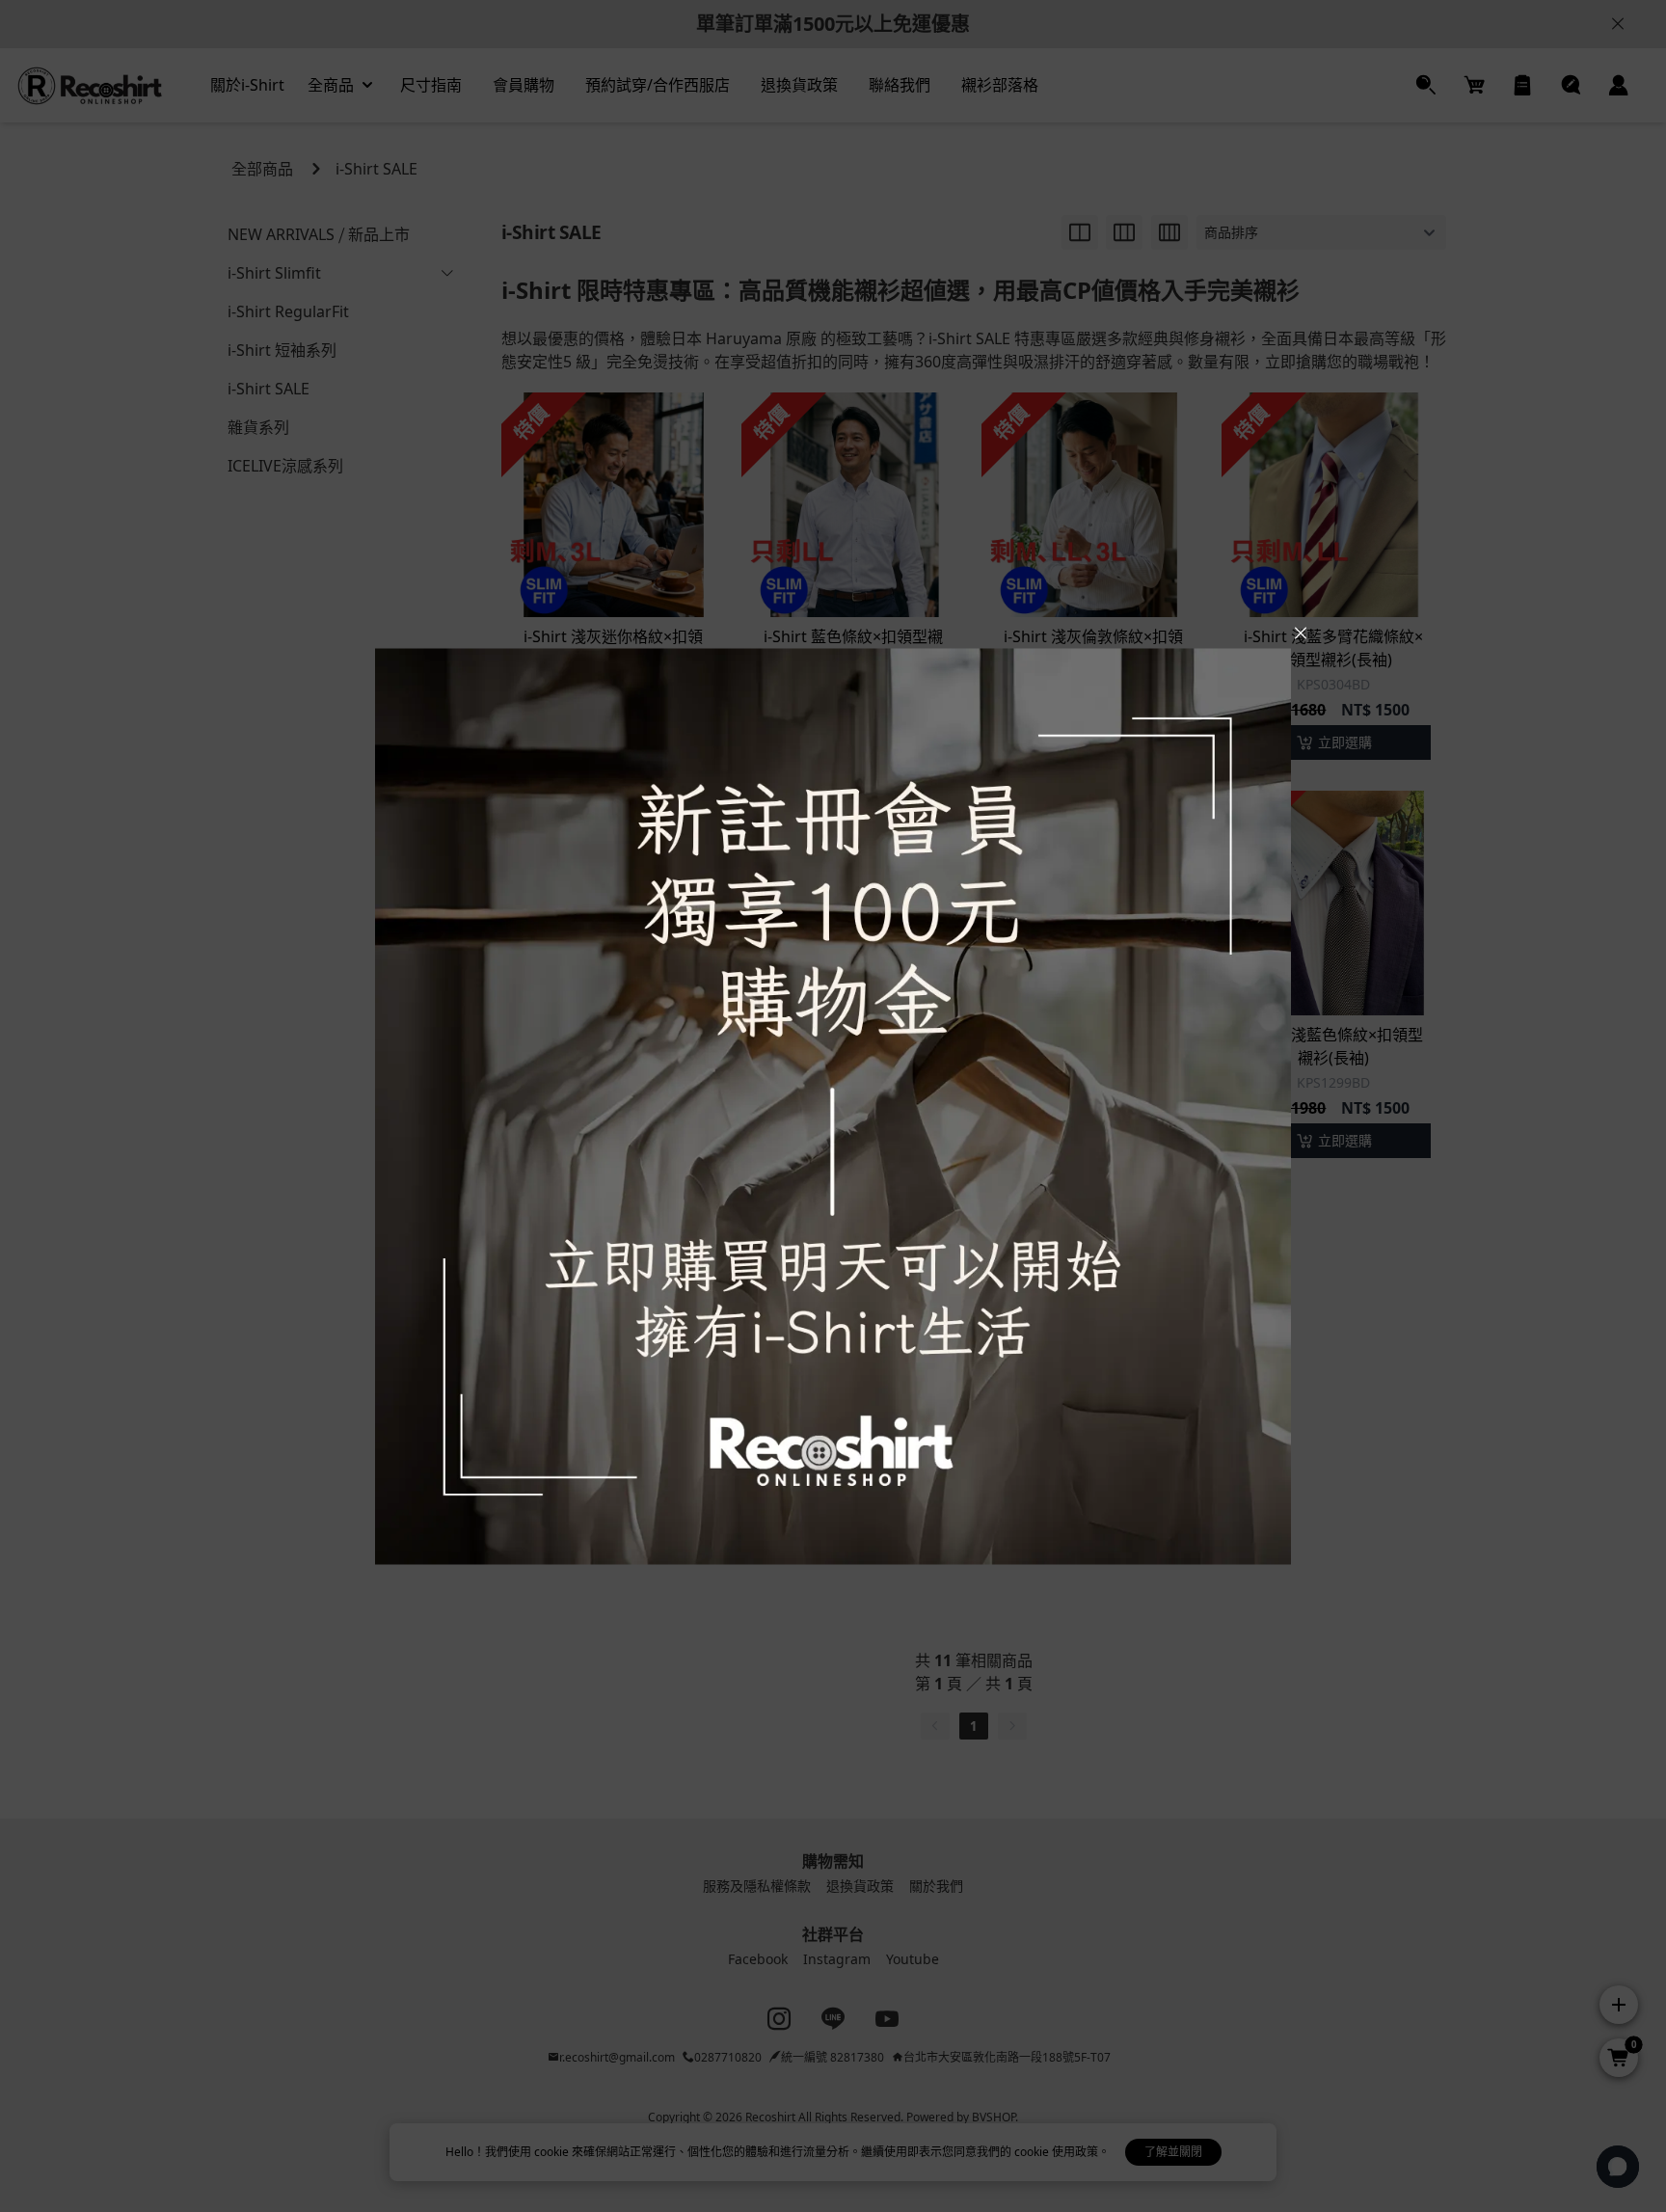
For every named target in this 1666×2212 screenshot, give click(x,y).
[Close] (1301, 634)
